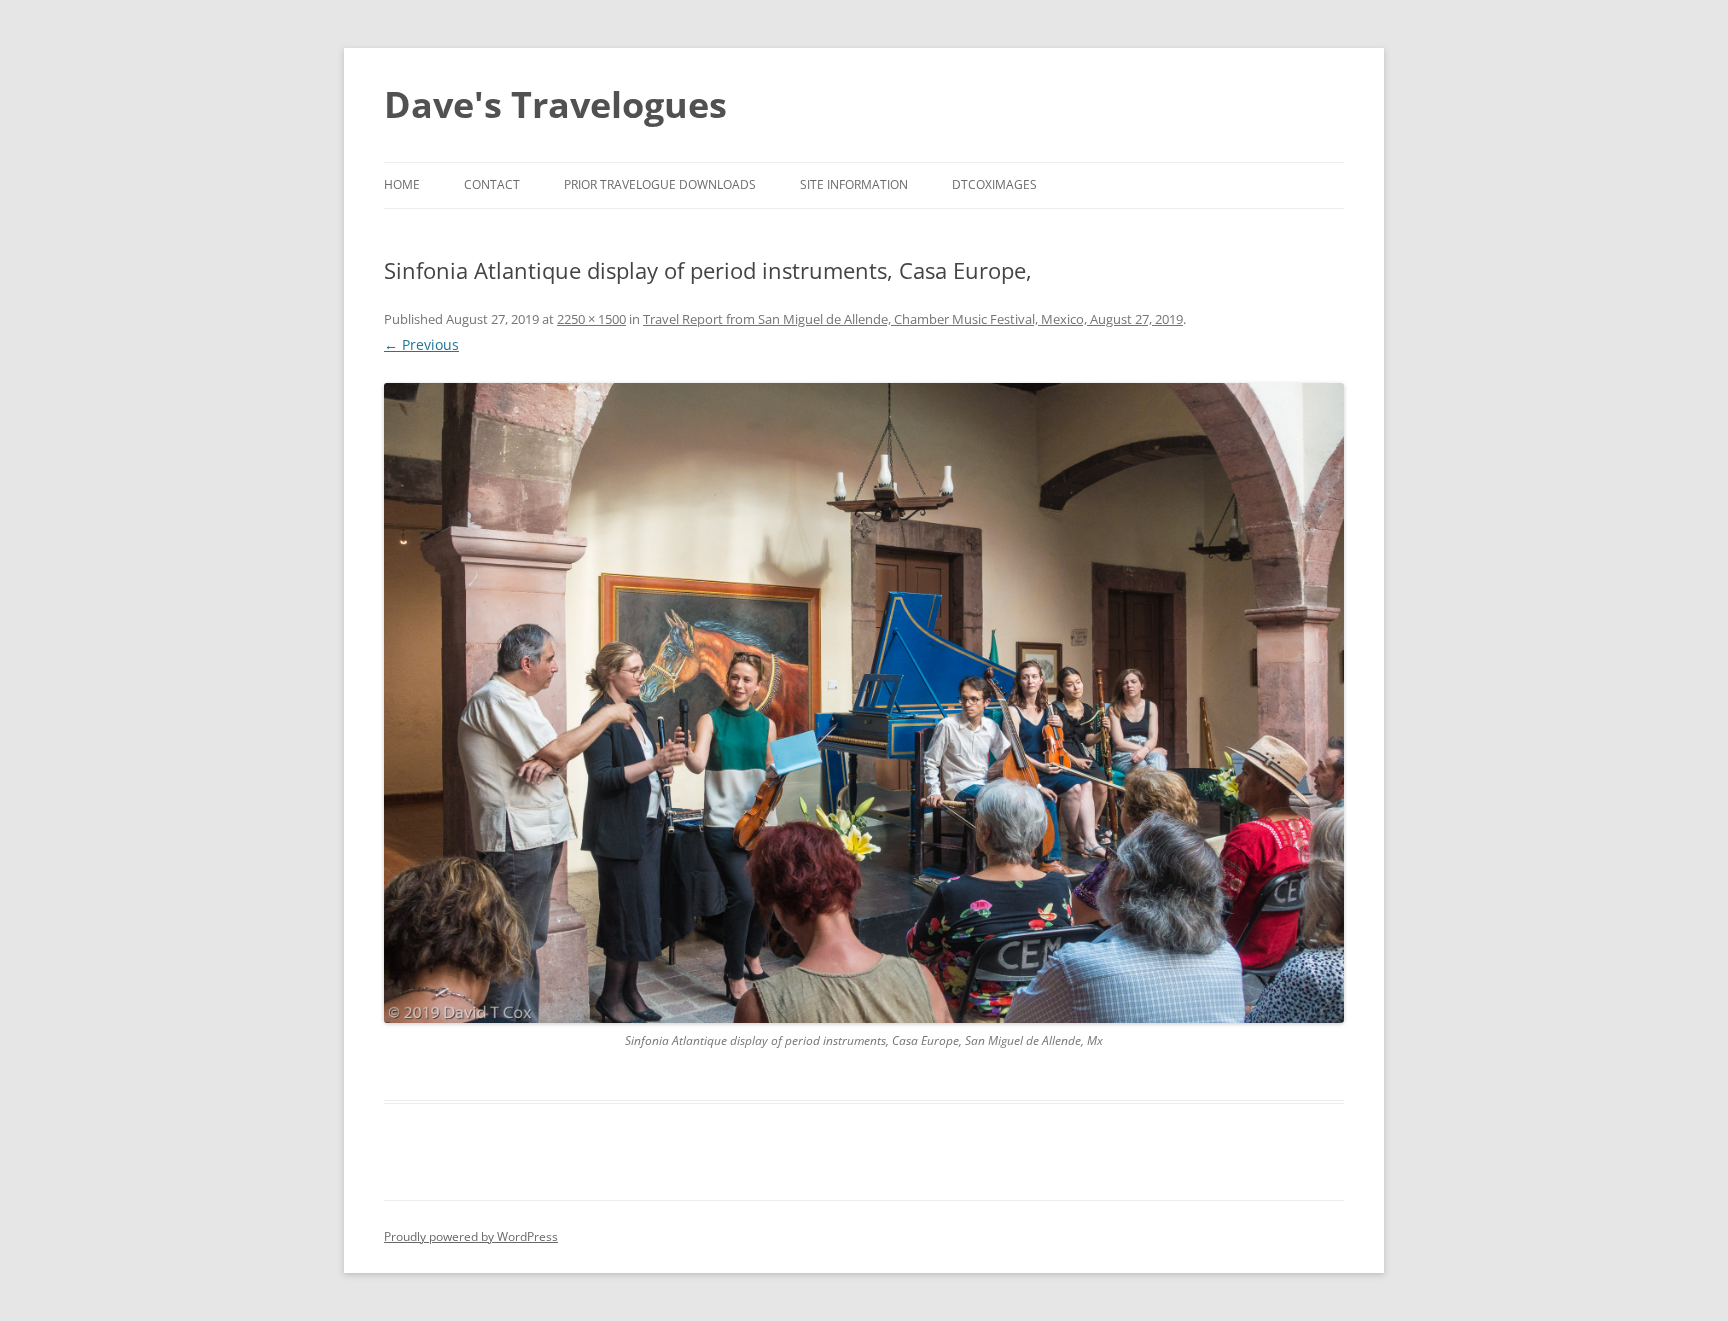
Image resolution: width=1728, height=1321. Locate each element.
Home (402, 184)
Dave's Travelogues (555, 104)
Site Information (854, 184)
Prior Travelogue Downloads (660, 184)
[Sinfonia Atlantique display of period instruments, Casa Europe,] (864, 703)
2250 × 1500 (591, 319)
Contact (492, 184)
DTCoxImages (994, 184)
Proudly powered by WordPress (471, 1236)
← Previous (421, 344)
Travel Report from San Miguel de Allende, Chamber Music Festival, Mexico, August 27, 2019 (913, 319)
